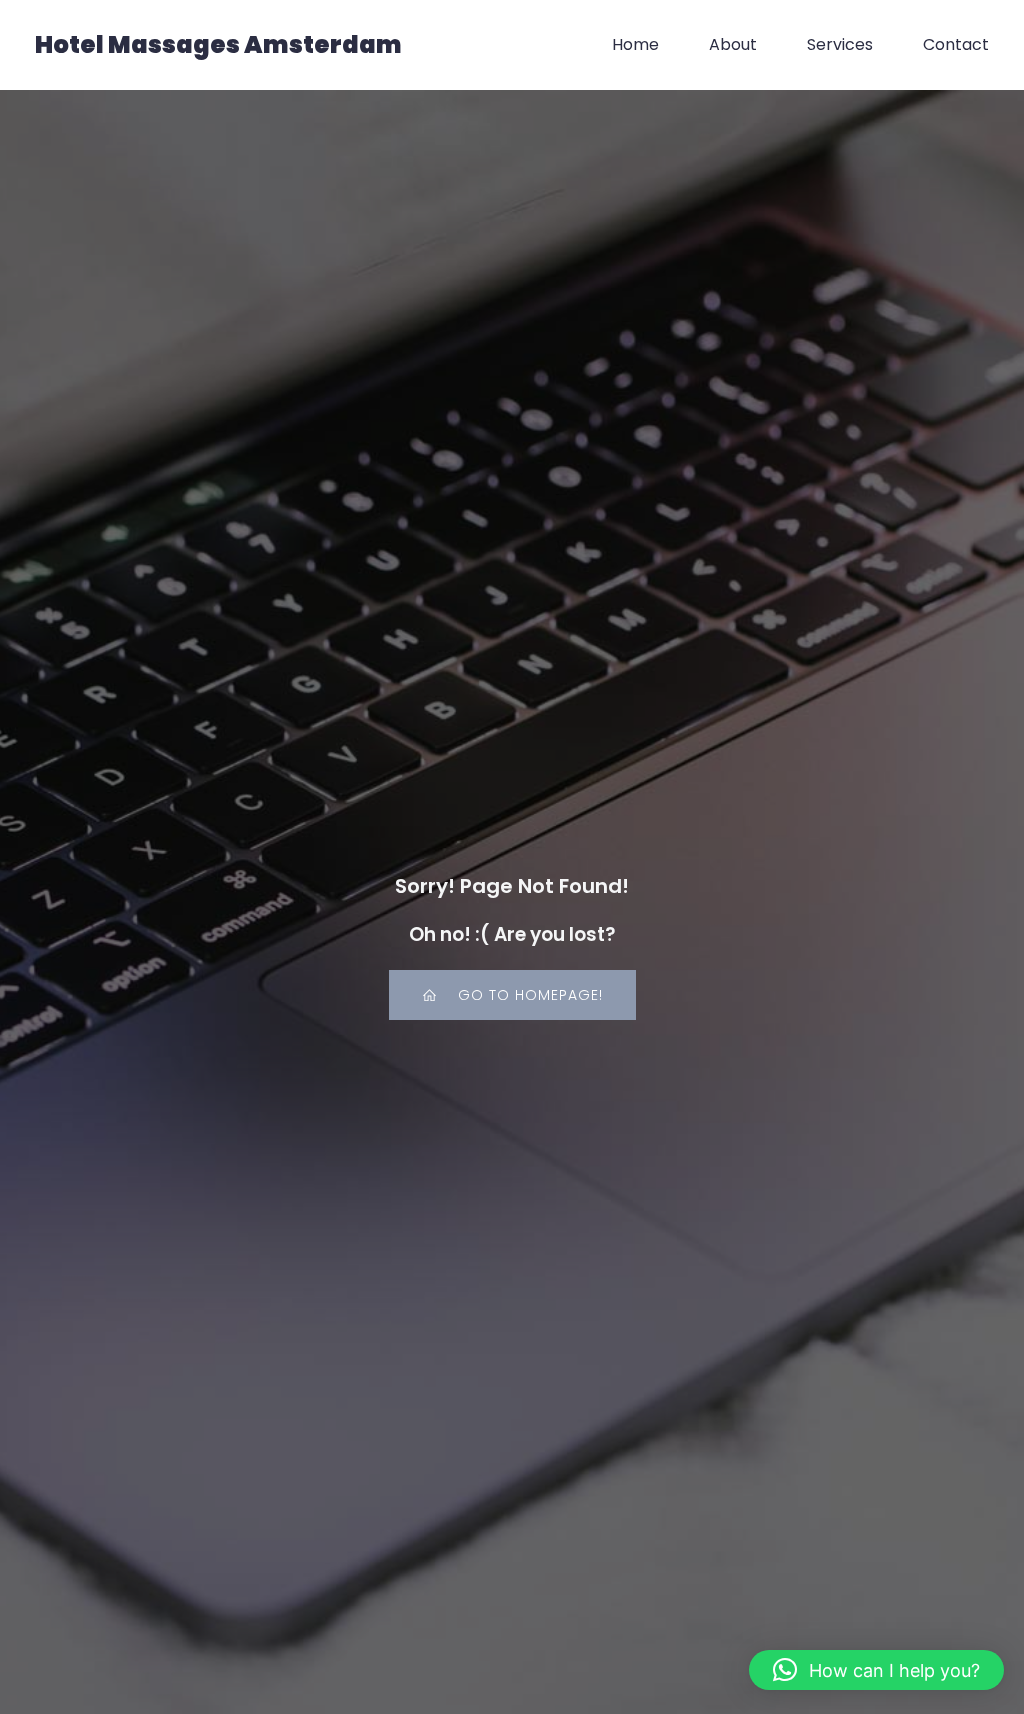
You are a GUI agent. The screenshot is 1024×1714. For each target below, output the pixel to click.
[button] (876, 1670)
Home (635, 44)
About (733, 44)
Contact (956, 44)
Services (840, 44)
